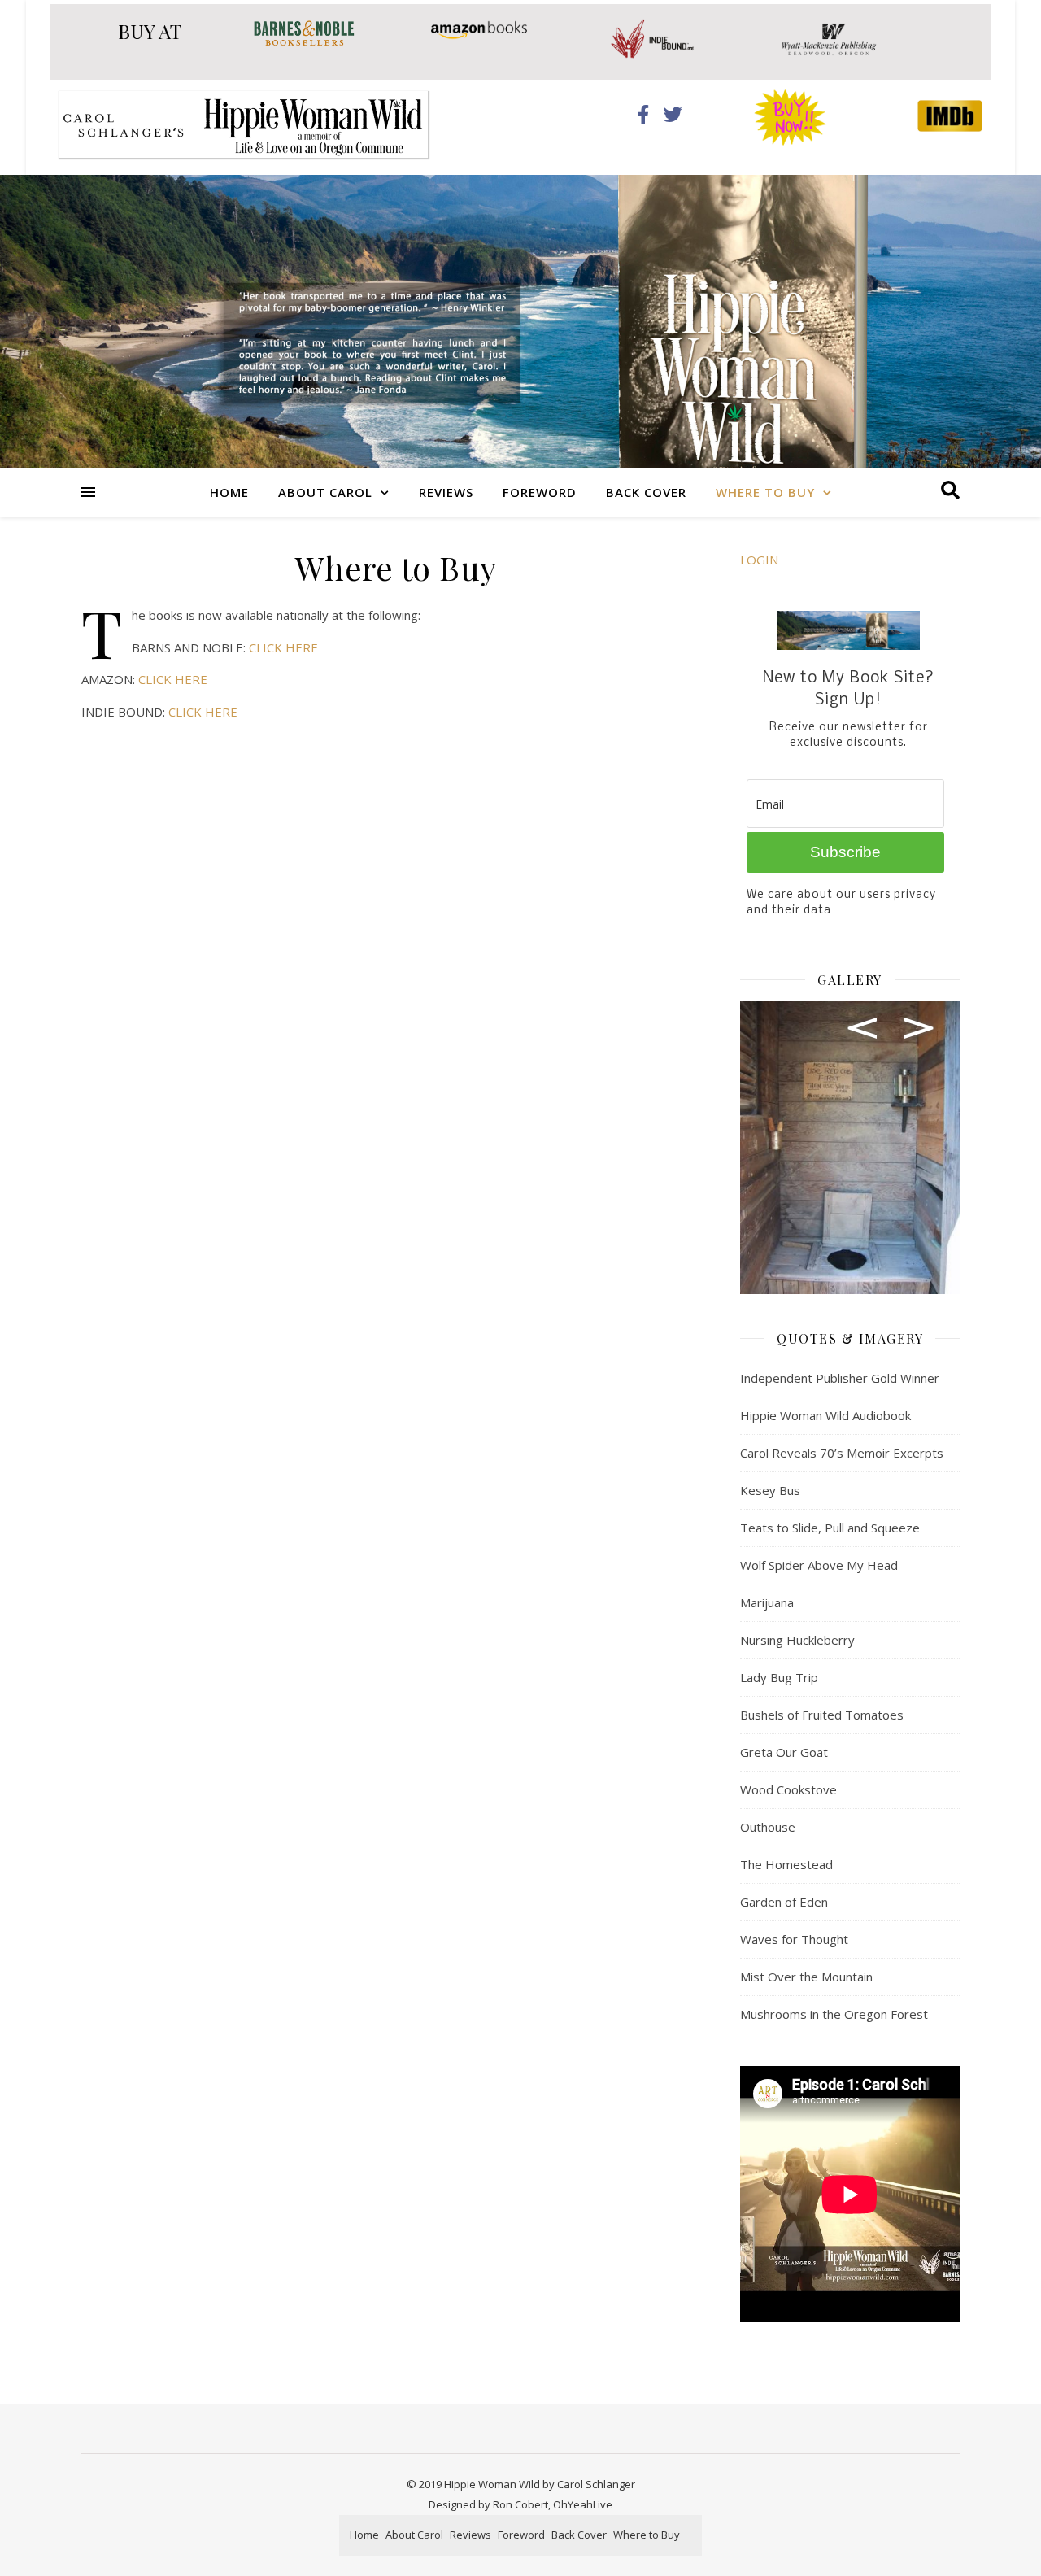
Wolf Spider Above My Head (819, 1565)
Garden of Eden (784, 1902)
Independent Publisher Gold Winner (840, 1378)
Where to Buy (765, 492)
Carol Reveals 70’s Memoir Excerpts (842, 1453)
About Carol (325, 492)
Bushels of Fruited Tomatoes (822, 1715)
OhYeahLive (583, 2504)
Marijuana (767, 1602)
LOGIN (759, 560)
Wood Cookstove (788, 1789)
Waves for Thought (794, 1939)
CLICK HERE (283, 647)
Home (229, 492)
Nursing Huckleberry (797, 1640)
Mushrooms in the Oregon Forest (834, 2014)
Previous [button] (862, 1028)
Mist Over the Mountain (806, 1977)
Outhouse (768, 1827)
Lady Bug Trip (779, 1677)
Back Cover (646, 492)
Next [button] (919, 1028)
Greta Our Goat (784, 1752)
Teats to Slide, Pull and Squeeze (830, 1528)
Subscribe (845, 852)
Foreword (540, 492)
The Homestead (786, 1864)
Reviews (446, 492)
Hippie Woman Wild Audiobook (825, 1415)
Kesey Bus (770, 1490)
